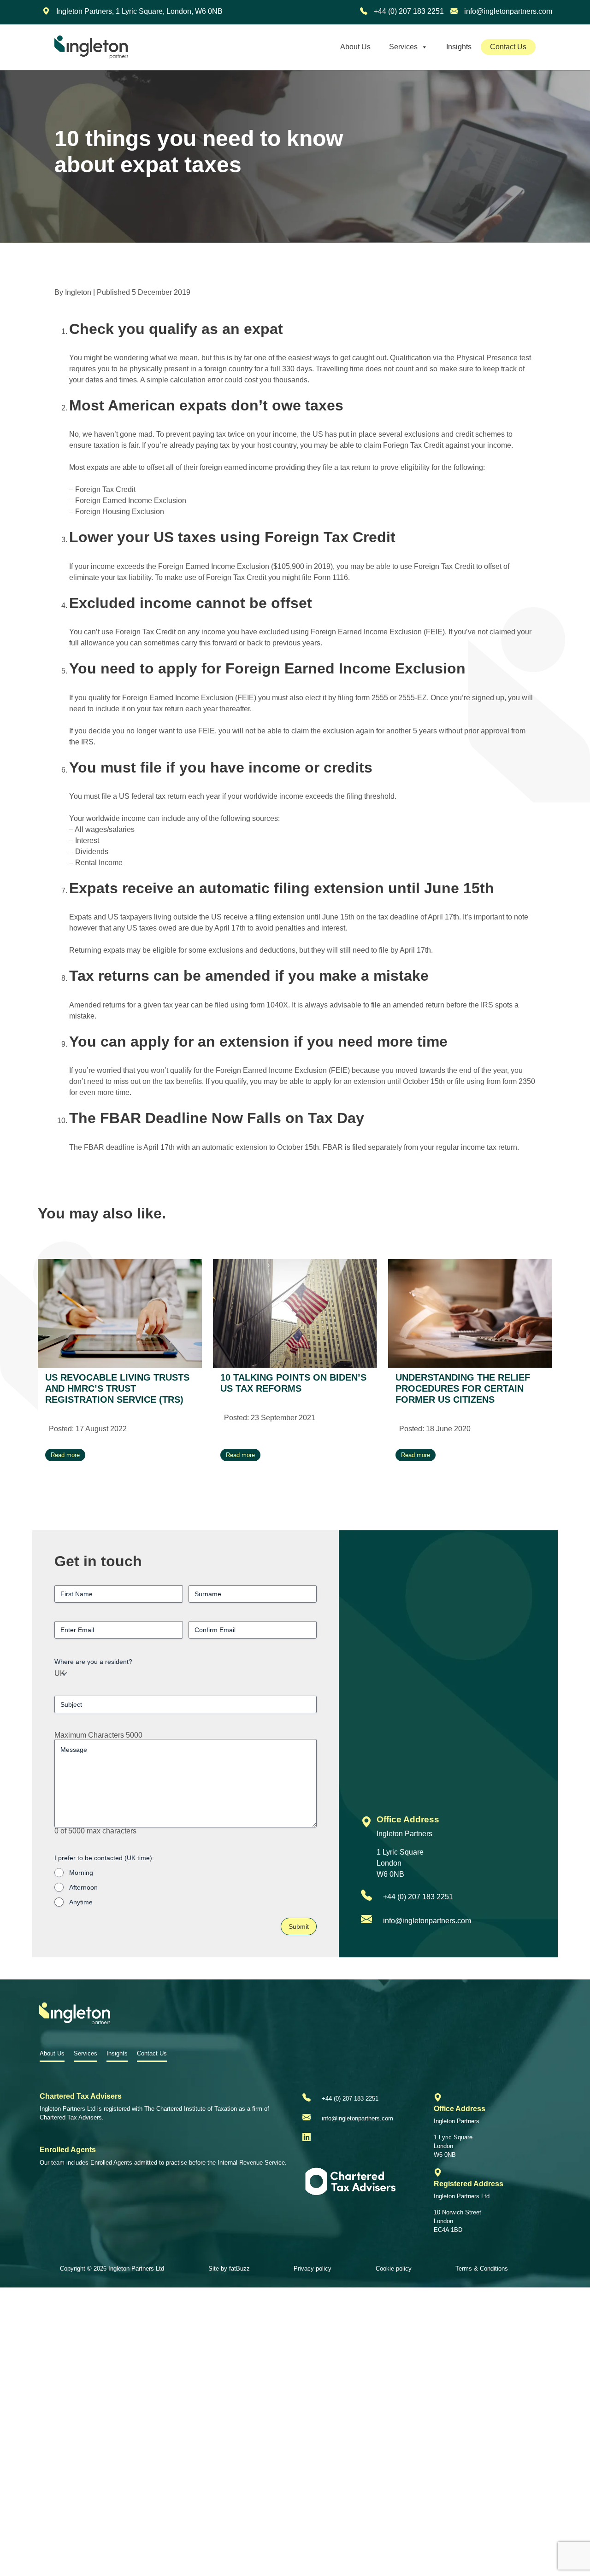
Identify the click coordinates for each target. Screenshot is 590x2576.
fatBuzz (239, 2269)
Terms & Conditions (482, 2269)
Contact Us (508, 47)
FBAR (333, 1147)
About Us (355, 47)
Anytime (81, 1902)
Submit (299, 1926)
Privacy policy (313, 2269)
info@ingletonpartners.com (507, 11)
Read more (65, 1455)
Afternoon (83, 1887)
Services (403, 47)
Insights (459, 47)
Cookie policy (394, 2269)
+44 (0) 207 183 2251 (408, 11)
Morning (81, 1873)
